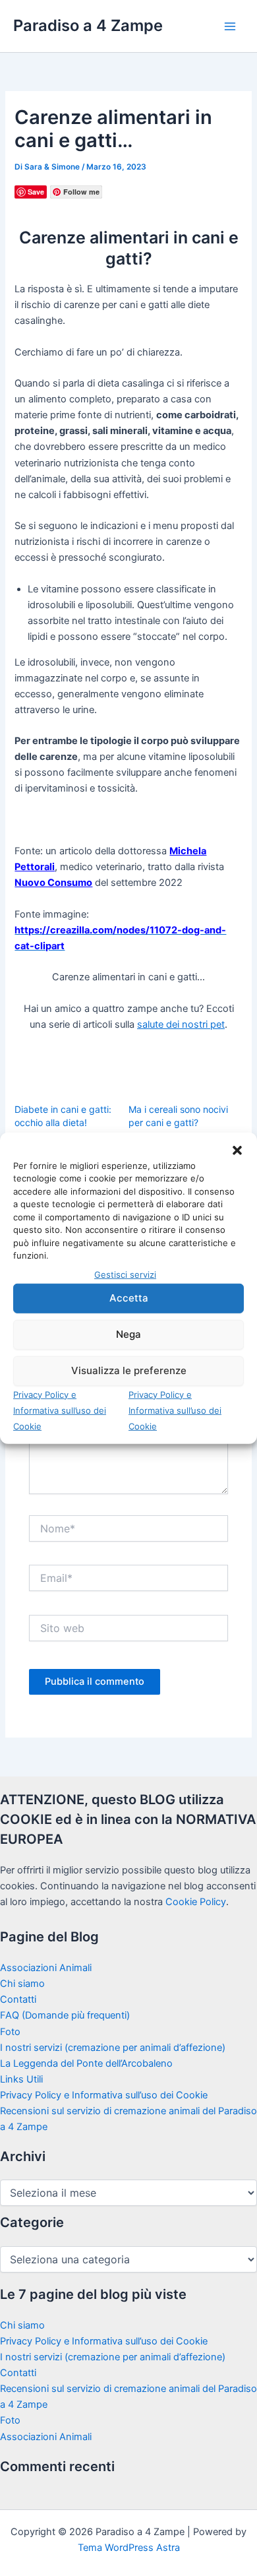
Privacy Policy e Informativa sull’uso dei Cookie (60, 1410)
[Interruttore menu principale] (230, 26)
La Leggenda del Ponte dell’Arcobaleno (86, 2063)
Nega (128, 1334)
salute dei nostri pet (181, 1024)
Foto (10, 2032)
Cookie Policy (196, 1902)
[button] (237, 1150)
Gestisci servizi (125, 1274)
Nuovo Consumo (53, 883)
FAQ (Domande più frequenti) (65, 2015)
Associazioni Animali (46, 1968)
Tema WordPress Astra (129, 2548)
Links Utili (21, 2079)
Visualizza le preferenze (129, 1370)
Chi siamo (22, 1984)
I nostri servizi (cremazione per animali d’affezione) (113, 2048)
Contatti (18, 1999)
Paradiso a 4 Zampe (88, 25)
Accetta (129, 1298)
